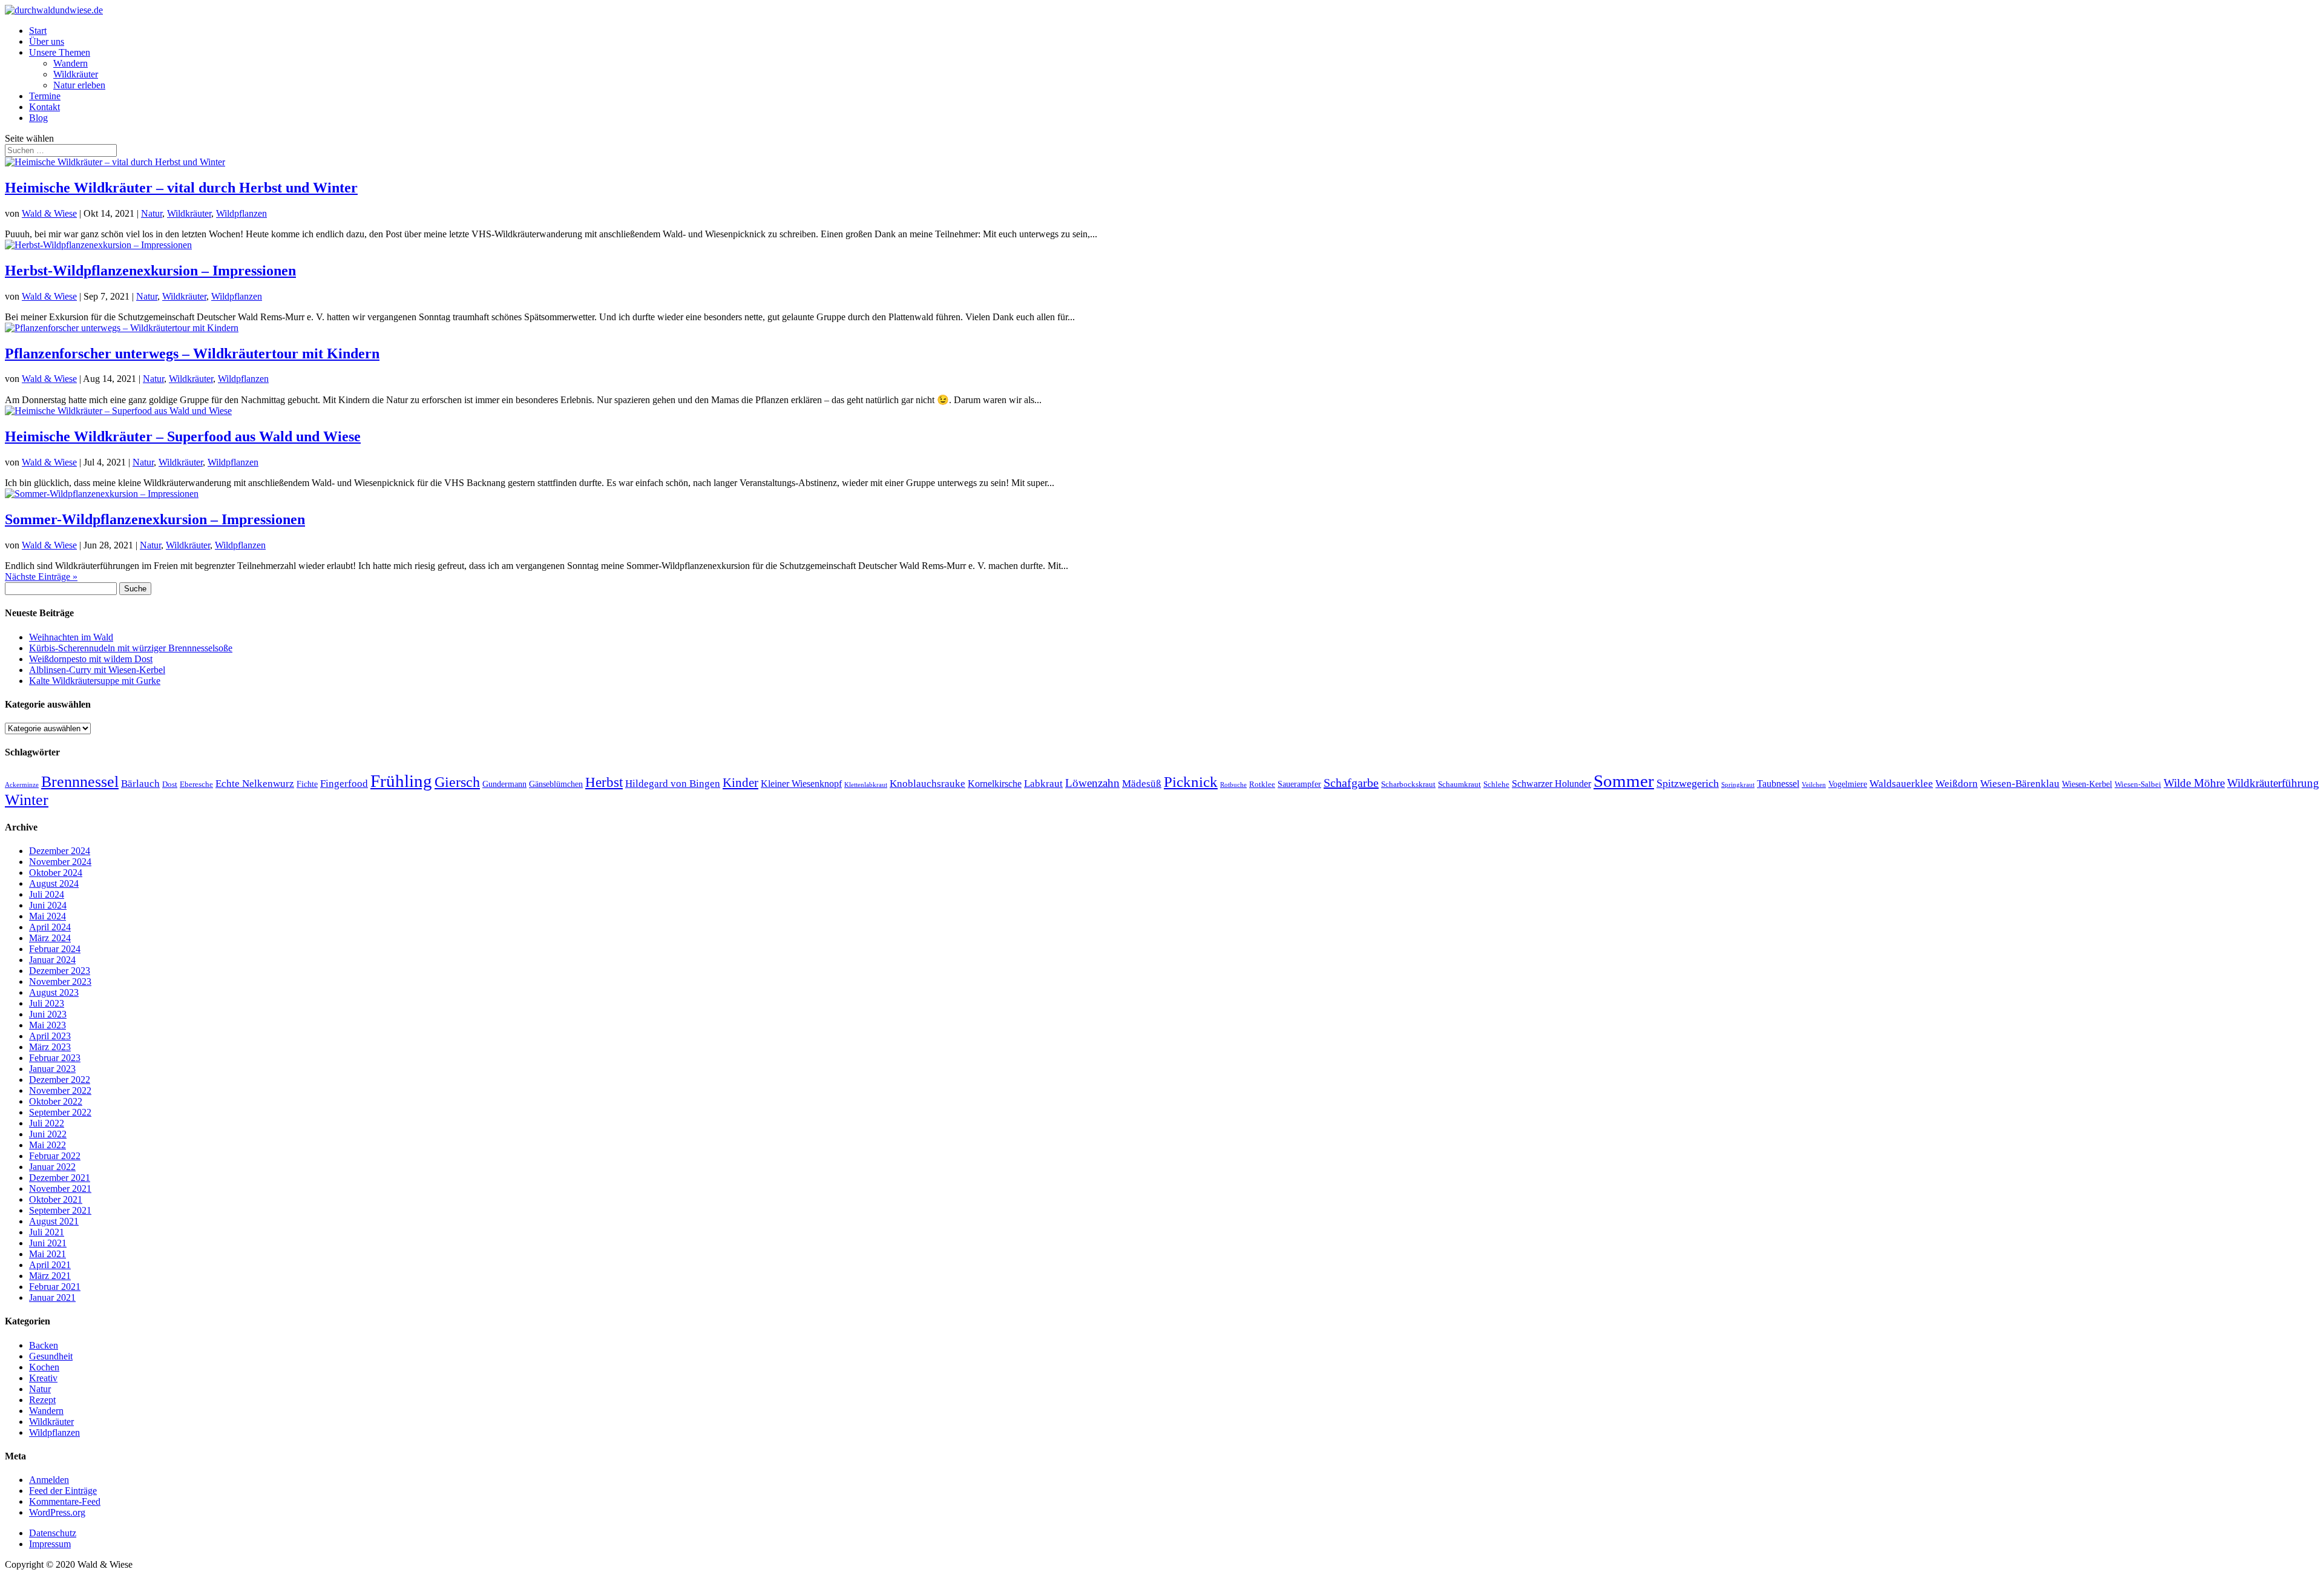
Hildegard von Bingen (673, 783)
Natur (152, 213)
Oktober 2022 (56, 1101)
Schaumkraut (1459, 784)
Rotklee (1262, 784)
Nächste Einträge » (41, 577)
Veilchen (1814, 785)
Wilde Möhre (2194, 783)
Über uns (47, 41)
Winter (27, 800)
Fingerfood (344, 783)
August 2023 (54, 992)
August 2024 (54, 883)
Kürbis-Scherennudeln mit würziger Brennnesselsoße (131, 648)
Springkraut (1738, 785)
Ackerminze (22, 785)
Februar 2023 (55, 1058)
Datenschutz (53, 1533)
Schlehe (1496, 784)
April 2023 (50, 1036)
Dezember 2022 (60, 1080)
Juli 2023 (47, 1003)
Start (38, 31)
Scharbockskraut (1408, 784)
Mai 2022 (48, 1145)
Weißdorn (1957, 783)
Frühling (401, 781)
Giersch (457, 782)
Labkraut (1043, 784)
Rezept (42, 1400)
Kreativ (43, 1378)
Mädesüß (1142, 784)
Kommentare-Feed (65, 1501)
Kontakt (44, 107)
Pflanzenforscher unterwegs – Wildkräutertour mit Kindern (192, 353)
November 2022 (60, 1090)
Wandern (71, 63)
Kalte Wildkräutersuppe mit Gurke (95, 681)
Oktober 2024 (56, 873)
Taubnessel (1778, 784)
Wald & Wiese (49, 213)
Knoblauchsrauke (927, 784)
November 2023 (60, 981)
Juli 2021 (47, 1232)
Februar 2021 (55, 1287)
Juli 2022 (47, 1123)
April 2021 (50, 1265)
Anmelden (49, 1480)
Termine (45, 96)
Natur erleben (79, 85)
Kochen (44, 1367)
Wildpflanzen (241, 213)
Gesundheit (51, 1356)
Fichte (307, 784)
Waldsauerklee (1901, 784)
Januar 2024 (52, 960)
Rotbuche (1233, 785)
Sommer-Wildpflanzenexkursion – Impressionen (155, 519)
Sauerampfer (1299, 784)
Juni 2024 (48, 905)
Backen (44, 1345)
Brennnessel (80, 782)
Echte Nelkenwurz (255, 783)
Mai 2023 (48, 1025)
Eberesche (196, 784)
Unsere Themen (60, 52)
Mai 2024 (48, 916)
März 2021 (50, 1276)
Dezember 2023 (60, 971)
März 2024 (50, 938)
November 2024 (60, 862)
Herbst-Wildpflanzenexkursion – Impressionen (150, 271)
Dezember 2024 (60, 851)
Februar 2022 (55, 1156)
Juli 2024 (47, 894)
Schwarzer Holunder (1551, 784)
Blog (38, 118)
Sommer (1624, 781)
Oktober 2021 (56, 1199)
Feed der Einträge (63, 1491)
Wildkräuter (76, 74)
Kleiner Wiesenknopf (801, 784)
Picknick (1191, 782)
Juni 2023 (48, 1014)
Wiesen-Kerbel (2087, 784)
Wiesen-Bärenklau (2020, 783)
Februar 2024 (55, 949)
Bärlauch (140, 783)
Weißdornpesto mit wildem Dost (91, 659)
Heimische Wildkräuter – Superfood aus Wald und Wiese (183, 436)
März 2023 (50, 1047)
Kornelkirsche (995, 784)
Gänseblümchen (556, 784)
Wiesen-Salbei (2138, 784)
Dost (170, 784)
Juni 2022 (48, 1134)
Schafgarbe (1351, 783)
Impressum (50, 1544)
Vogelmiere (1848, 784)
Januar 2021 (52, 1297)
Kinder (740, 783)
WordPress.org (57, 1512)
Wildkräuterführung (2273, 783)
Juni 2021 (48, 1243)
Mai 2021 (48, 1254)
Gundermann (504, 784)
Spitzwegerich (1688, 783)
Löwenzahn (1092, 783)
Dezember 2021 (60, 1178)
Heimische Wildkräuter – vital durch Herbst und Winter (181, 188)
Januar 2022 (52, 1167)
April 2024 (50, 927)
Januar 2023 (52, 1069)
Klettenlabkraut (866, 785)
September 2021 (60, 1210)
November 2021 (60, 1189)
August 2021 (54, 1221)
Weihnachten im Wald (71, 637)
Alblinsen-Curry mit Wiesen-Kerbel (97, 670)
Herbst (604, 782)
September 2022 (60, 1112)
